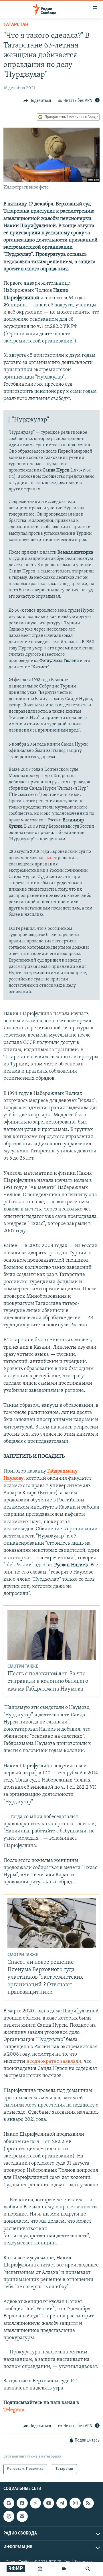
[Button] (37, 101)
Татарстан (16, 25)
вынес (51, 858)
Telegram (14, 2410)
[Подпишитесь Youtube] (49, 2503)
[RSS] (88, 2503)
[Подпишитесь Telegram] (62, 2503)
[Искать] (88, 2569)
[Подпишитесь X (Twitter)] (35, 2503)
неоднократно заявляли (54, 2062)
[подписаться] (22, 2516)
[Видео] (64, 2569)
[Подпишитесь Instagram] (75, 2503)
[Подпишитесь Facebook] (22, 2503)
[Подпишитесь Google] (9, 2503)
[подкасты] (40, 2569)
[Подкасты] (9, 2516)
